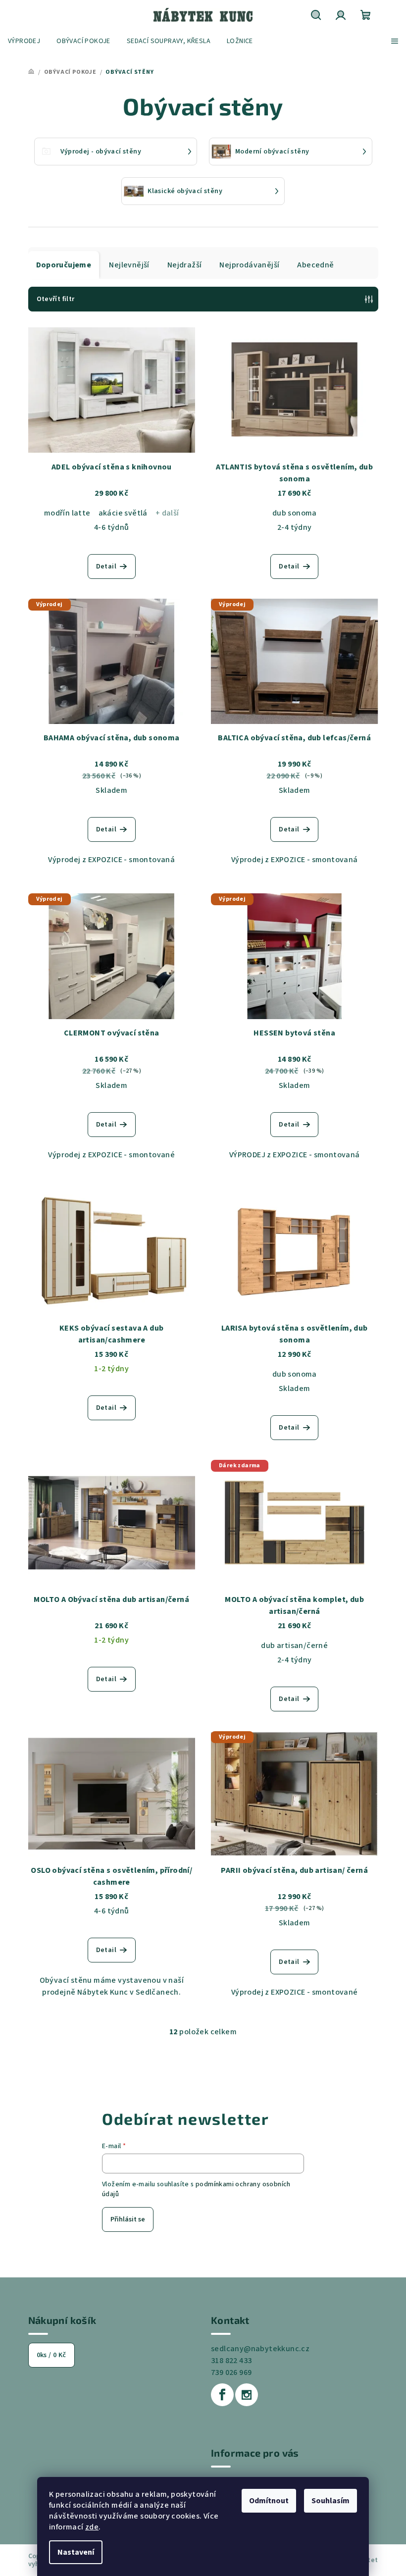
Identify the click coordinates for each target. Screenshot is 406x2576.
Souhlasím (330, 2501)
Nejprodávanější (249, 265)
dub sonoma (295, 513)
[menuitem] (24, 41)
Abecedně (315, 265)
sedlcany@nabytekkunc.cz (260, 2349)
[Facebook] (222, 2395)
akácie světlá (123, 513)
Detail (106, 567)
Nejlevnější (129, 265)
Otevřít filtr (56, 299)
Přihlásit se (128, 2219)
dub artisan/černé (294, 1646)
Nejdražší (185, 265)
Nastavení (76, 2552)
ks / (51, 2355)
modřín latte (67, 513)
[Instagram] (247, 2395)
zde (92, 2527)
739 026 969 (231, 2372)
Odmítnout (269, 2501)
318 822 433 (231, 2361)
